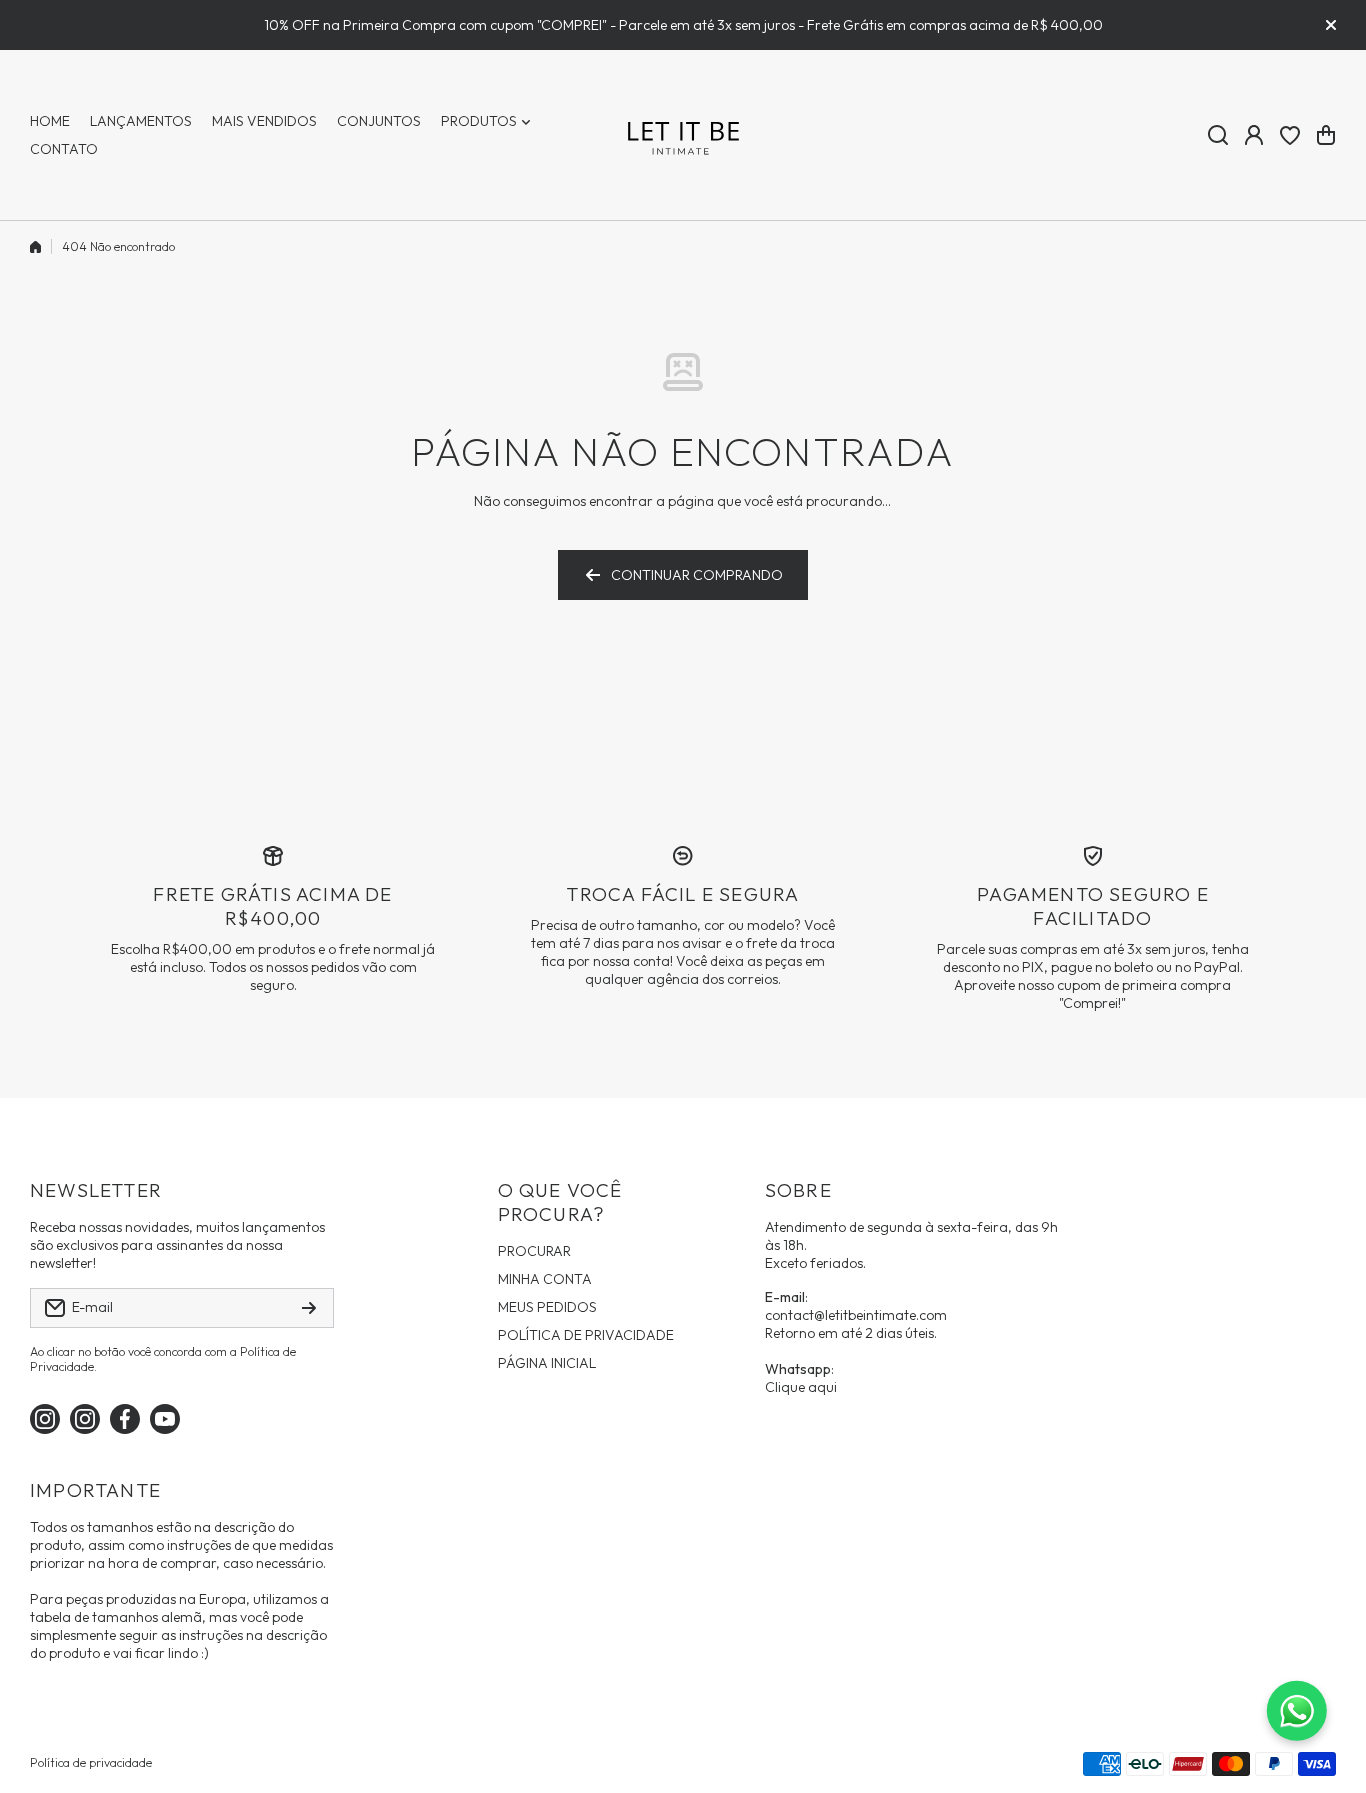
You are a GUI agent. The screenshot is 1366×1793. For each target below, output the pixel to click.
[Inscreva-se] (309, 1308)
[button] (1326, 135)
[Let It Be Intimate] (683, 135)
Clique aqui (801, 1387)
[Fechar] (1331, 25)
